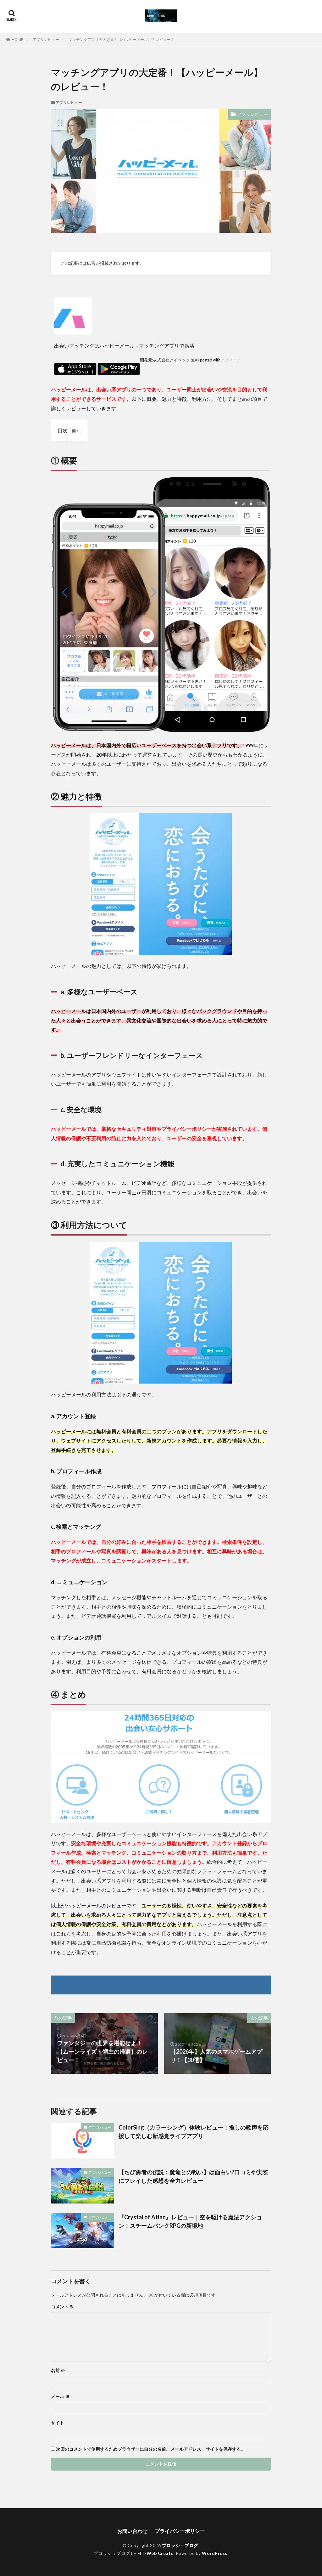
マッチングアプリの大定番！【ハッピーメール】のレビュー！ (121, 40)
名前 (58, 2370)
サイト (58, 2423)
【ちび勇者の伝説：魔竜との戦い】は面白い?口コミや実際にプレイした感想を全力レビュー (193, 2176)
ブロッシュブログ (180, 2545)
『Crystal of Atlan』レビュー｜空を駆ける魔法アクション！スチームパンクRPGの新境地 (190, 2221)
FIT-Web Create (155, 2553)
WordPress (215, 2553)
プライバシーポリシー (180, 2531)
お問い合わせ (132, 2531)
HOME (17, 40)
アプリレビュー (46, 40)
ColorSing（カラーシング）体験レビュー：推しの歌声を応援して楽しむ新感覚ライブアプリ (194, 2132)
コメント (62, 2307)
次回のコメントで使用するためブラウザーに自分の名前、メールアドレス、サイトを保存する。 (151, 2449)
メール (60, 2397)
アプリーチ (231, 360)
